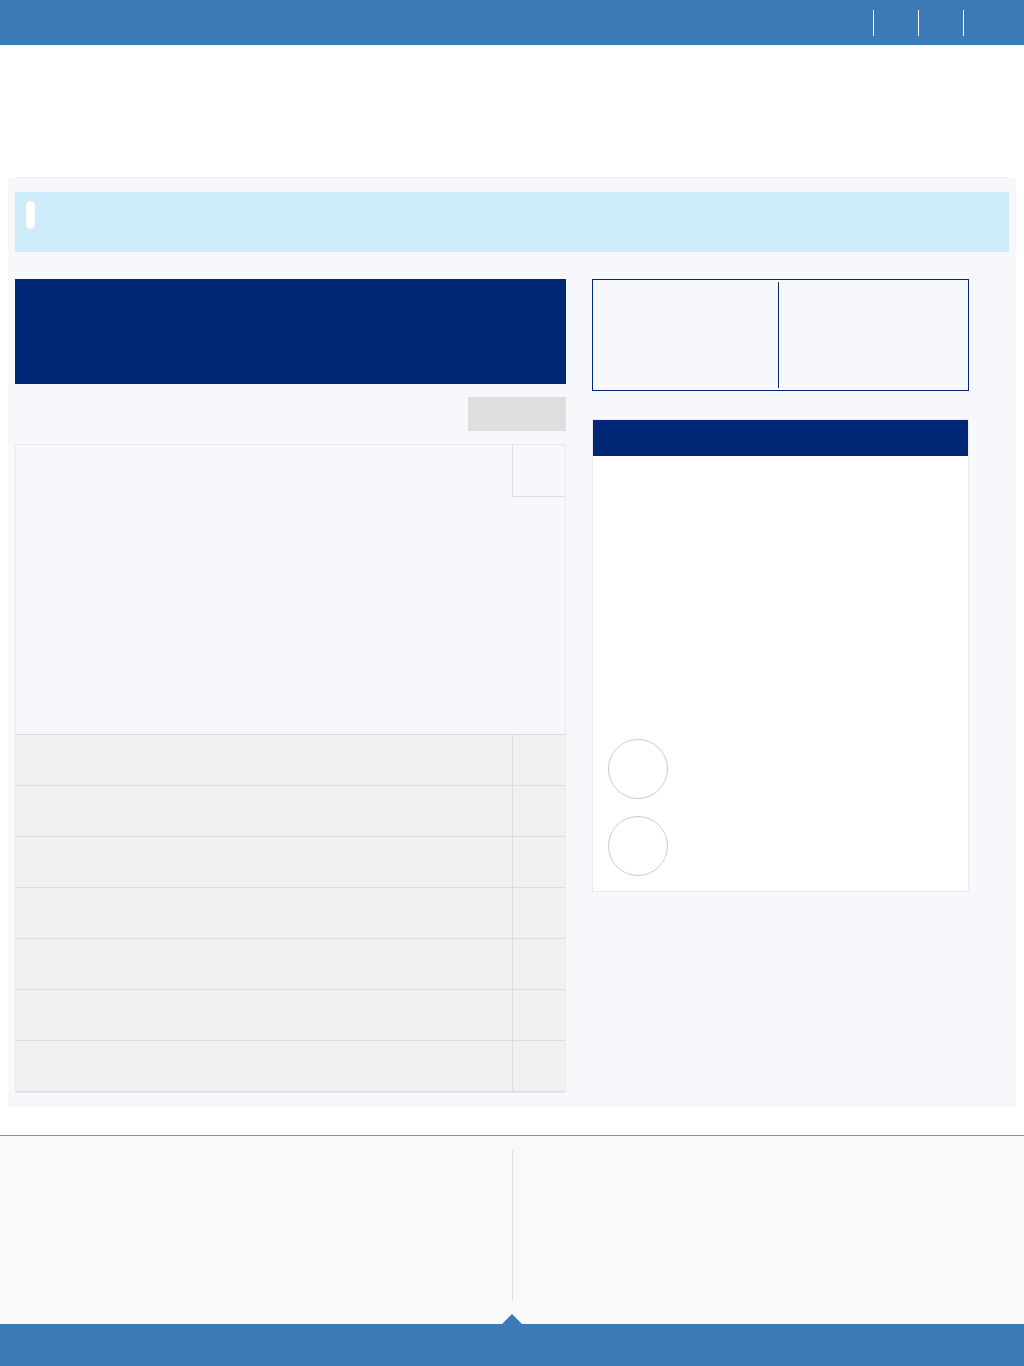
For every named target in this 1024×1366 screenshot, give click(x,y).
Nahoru (512, 1340)
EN (941, 21)
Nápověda (606, 1253)
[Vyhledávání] (896, 23)
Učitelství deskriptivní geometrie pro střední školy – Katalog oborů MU (355, 98)
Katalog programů (237, 214)
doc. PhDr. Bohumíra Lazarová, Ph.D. (789, 776)
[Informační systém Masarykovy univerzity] (51, 22)
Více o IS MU (114, 1194)
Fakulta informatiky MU (274, 1194)
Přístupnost (851, 1275)
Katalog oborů (92, 98)
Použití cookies (881, 1253)
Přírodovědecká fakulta (747, 699)
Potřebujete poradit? (646, 1172)
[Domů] (851, 23)
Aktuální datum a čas (877, 1194)
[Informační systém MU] (23, 96)
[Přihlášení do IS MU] (986, 23)
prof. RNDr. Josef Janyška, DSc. (775, 853)
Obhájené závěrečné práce (873, 354)
